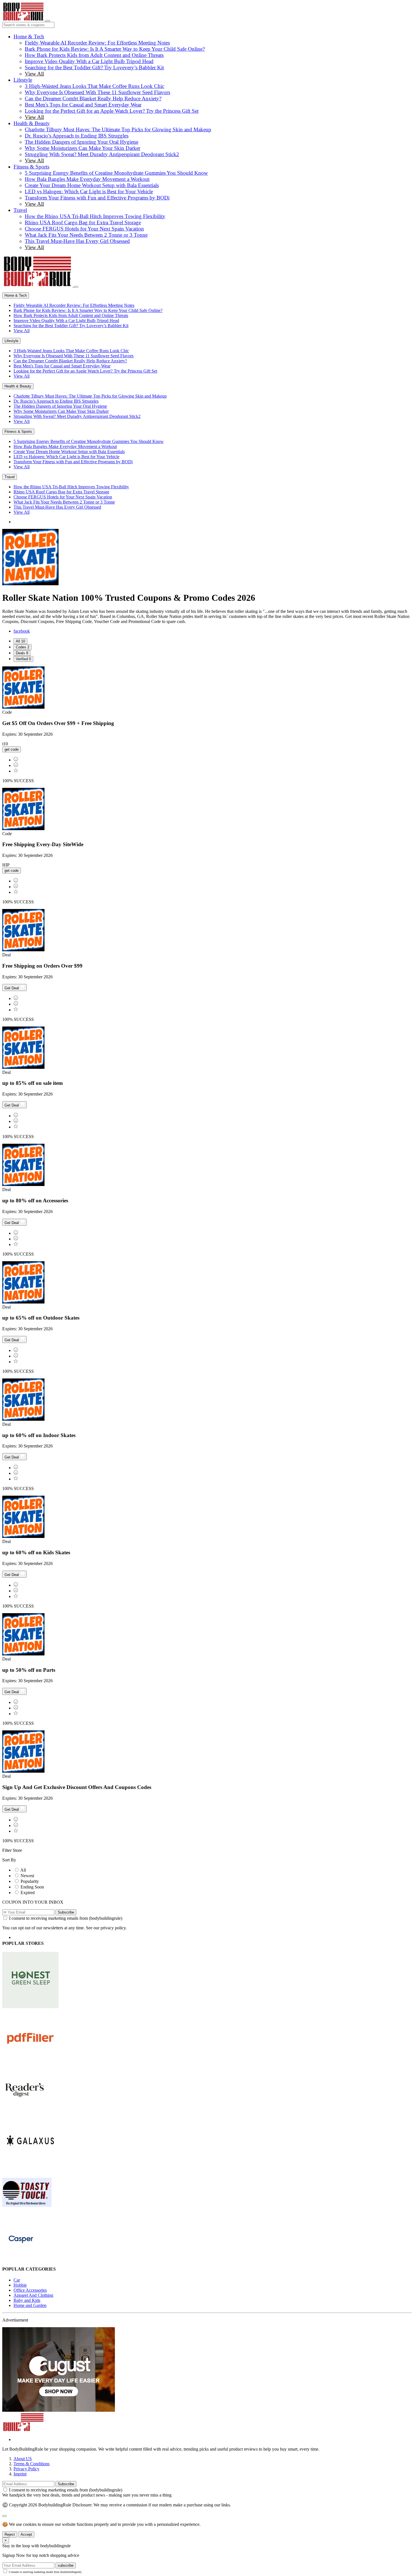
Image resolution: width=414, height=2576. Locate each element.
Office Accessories (30, 2290)
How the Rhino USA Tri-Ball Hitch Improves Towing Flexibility (95, 216)
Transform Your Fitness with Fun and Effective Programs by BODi (97, 198)
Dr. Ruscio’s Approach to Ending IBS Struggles (77, 136)
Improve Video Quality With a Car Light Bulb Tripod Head (89, 61)
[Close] (76, 287)
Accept (26, 2534)
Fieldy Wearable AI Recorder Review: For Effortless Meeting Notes (97, 43)
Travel (20, 210)
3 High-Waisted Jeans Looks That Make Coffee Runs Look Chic (94, 86)
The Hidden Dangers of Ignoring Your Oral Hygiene (82, 142)
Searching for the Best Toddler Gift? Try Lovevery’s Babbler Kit (94, 67)
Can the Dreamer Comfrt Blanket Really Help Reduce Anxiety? (93, 98)
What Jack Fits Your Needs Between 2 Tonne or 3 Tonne (86, 235)
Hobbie (20, 2285)
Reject (10, 2534)
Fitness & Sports (31, 167)
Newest (27, 1876)
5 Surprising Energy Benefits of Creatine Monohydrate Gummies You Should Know (116, 173)
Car (17, 2280)
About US (23, 2459)
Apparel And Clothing (33, 2295)
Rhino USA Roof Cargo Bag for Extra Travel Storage (83, 222)
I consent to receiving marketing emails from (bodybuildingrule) (66, 1918)
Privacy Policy (26, 2469)
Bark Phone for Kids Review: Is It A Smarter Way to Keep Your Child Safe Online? (115, 49)
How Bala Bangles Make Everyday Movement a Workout (87, 179)
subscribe (66, 2565)
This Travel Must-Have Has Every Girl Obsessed (77, 241)
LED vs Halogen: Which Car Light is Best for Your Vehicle (89, 191)
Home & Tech (29, 36)
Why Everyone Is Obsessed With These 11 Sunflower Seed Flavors (97, 92)
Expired (28, 1893)
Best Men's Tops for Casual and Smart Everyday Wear (83, 105)
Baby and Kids (27, 2300)
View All (34, 74)
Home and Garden (30, 2305)
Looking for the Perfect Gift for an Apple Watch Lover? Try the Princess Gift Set (112, 111)
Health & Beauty (32, 123)
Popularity (30, 1881)
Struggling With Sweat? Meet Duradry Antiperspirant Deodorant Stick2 (102, 154)
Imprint (20, 2474)
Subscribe (66, 1912)
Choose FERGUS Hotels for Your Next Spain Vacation (84, 229)
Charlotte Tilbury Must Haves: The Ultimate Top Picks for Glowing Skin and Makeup (118, 129)
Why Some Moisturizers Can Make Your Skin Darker (83, 148)
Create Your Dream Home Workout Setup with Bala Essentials (92, 185)
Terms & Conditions (32, 2464)
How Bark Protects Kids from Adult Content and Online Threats (94, 55)
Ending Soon (32, 1887)
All (23, 1870)
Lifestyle (23, 80)
